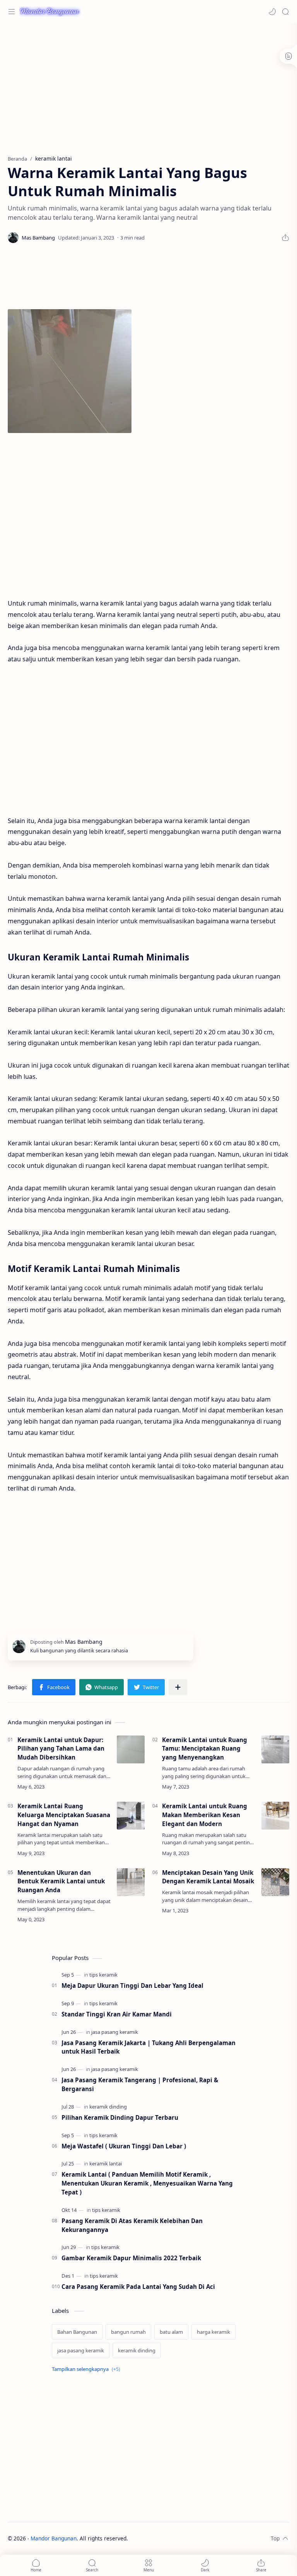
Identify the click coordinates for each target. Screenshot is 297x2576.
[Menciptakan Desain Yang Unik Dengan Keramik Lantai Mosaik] (275, 1882)
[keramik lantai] (106, 2163)
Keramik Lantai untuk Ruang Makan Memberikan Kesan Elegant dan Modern (205, 1815)
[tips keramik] (103, 1975)
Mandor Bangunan (54, 2538)
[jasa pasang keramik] (115, 2032)
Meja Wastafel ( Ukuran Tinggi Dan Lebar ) (124, 2146)
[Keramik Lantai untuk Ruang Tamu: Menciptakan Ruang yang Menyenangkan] (275, 1749)
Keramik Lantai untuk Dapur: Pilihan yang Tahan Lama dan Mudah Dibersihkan (61, 1749)
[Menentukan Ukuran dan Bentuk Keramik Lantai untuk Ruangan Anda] (131, 1882)
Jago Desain (178, 2538)
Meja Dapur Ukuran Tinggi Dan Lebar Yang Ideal (132, 1985)
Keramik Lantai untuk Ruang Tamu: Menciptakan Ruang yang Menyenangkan (205, 1749)
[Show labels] (88, 2369)
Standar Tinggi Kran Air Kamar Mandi (117, 2014)
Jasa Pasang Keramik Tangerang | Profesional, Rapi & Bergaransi (140, 2084)
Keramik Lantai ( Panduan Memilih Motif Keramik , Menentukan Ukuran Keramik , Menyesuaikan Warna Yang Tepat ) (147, 2183)
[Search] (285, 12)
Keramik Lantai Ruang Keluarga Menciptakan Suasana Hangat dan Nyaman (64, 1815)
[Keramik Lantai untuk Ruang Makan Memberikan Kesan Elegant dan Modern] (275, 1816)
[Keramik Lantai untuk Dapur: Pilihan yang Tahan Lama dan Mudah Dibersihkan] (131, 1749)
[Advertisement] (148, 85)
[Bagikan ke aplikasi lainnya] (178, 1687)
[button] (272, 12)
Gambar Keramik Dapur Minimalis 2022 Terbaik (131, 2258)
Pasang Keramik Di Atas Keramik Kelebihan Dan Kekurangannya (132, 2225)
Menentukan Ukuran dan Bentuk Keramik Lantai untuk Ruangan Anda (61, 1881)
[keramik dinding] (108, 2107)
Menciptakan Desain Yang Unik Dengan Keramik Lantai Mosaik (208, 1877)
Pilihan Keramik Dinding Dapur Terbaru (120, 2117)
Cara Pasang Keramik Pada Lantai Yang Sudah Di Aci (138, 2287)
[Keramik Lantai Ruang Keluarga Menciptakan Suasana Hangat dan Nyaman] (131, 1816)
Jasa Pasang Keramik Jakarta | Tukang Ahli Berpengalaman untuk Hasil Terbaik (148, 2047)
